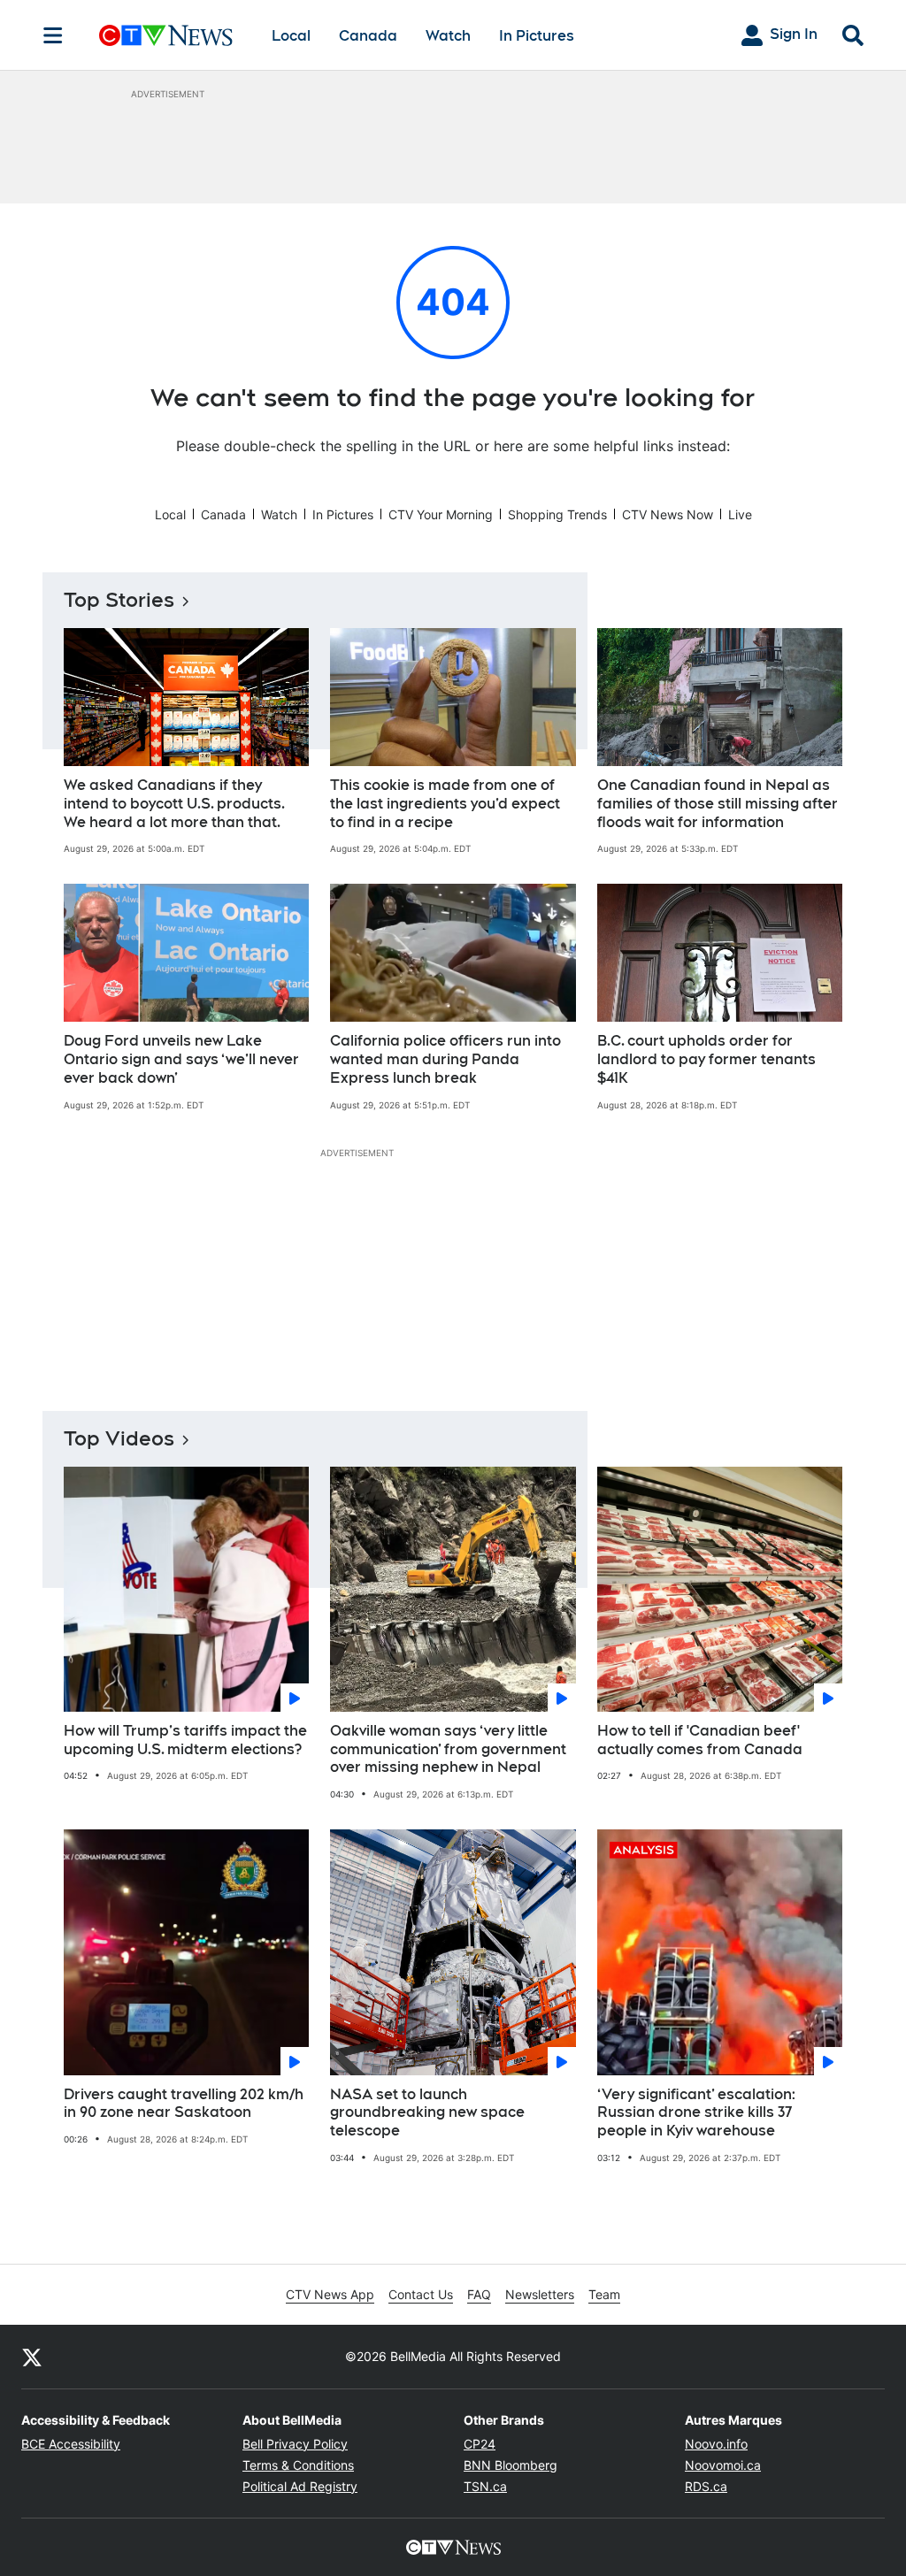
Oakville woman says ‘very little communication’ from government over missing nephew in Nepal (448, 1749)
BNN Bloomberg (511, 2465)
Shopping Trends (557, 514)
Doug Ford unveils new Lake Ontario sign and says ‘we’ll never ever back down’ (181, 1059)
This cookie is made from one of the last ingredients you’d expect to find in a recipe (445, 804)
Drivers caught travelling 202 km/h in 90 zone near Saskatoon (184, 2104)
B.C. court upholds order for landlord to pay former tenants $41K (706, 1059)
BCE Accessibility (71, 2444)
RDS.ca (706, 2486)
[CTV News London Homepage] (166, 35)
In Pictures (537, 36)
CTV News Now (668, 514)
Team (604, 2294)
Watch (448, 36)
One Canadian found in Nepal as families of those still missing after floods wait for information (718, 804)
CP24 (480, 2444)
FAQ (479, 2294)
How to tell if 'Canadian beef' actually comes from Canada (700, 1740)
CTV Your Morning (441, 514)
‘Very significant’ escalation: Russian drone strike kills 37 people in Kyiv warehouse (696, 2113)
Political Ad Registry (300, 2486)
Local (291, 36)
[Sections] (53, 35)
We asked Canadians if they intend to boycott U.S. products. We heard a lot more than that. (174, 804)
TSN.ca (485, 2486)
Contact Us (421, 2294)
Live (740, 514)
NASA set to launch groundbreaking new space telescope (427, 2113)
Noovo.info (716, 2444)
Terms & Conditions (298, 2465)
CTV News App (330, 2294)
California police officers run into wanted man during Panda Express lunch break (445, 1059)
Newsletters (540, 2294)
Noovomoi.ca (723, 2465)
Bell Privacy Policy (295, 2444)
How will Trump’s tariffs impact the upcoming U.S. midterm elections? (185, 1740)
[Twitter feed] (32, 2357)
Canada (368, 36)
